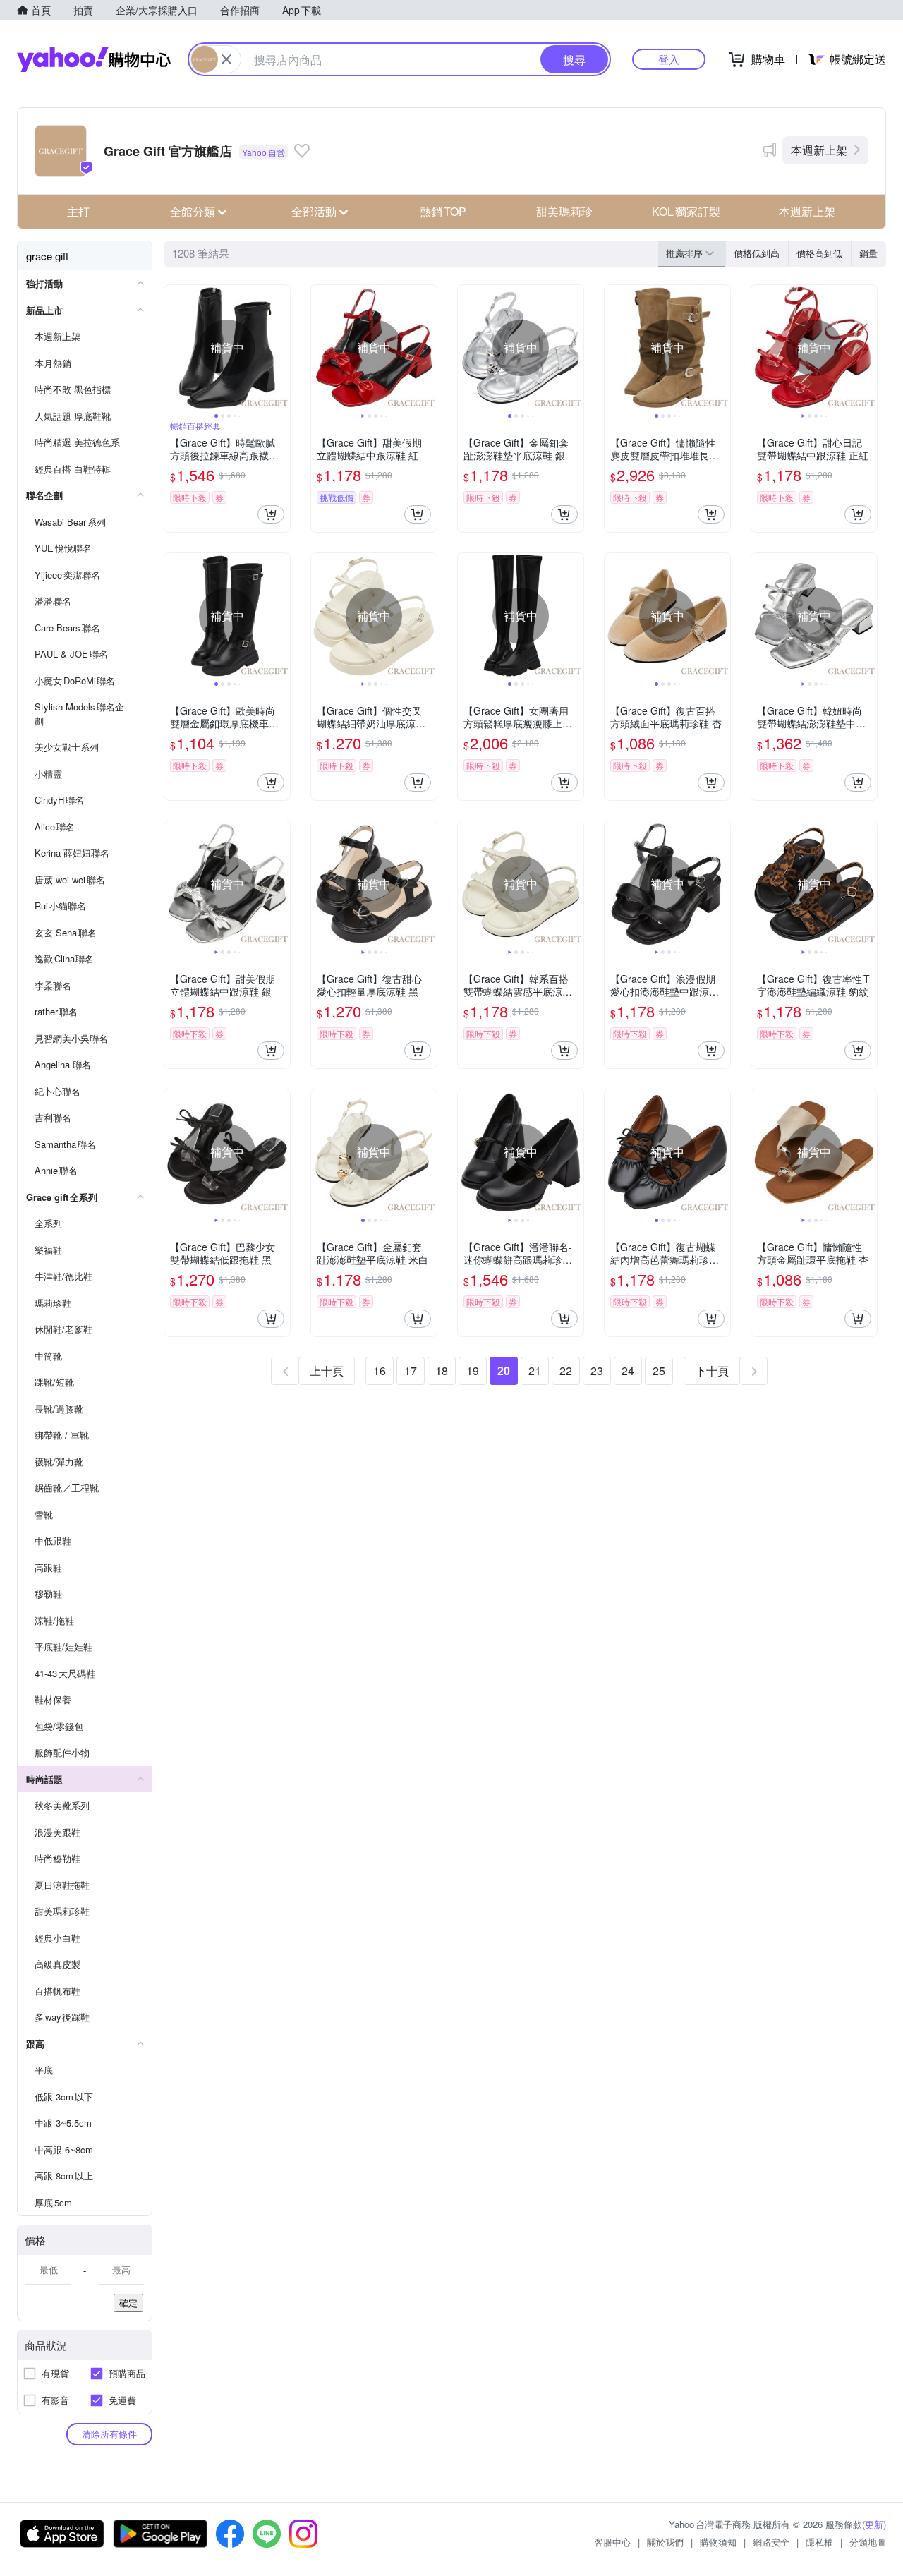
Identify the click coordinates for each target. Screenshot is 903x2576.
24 (628, 1371)
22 (566, 1371)
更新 (874, 2524)
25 (659, 1371)
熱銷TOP (443, 211)
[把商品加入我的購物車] (271, 514)
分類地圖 (868, 2542)
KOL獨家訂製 (686, 211)
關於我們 (665, 2542)
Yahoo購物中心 (94, 59)
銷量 (868, 253)
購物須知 (718, 2542)
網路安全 (771, 2542)
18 (442, 1371)
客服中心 (612, 2542)
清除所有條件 (109, 2434)
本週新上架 (819, 150)
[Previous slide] (174, 348)
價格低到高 (757, 253)
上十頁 (327, 1371)
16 (380, 1371)
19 (473, 1371)
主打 (78, 211)
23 (597, 1371)
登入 (669, 59)
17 (411, 1371)
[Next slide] (281, 348)
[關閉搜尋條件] (226, 59)
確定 (128, 2303)
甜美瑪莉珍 (564, 211)
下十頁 (712, 1371)
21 (535, 1371)
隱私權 (819, 2542)
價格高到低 (819, 253)
